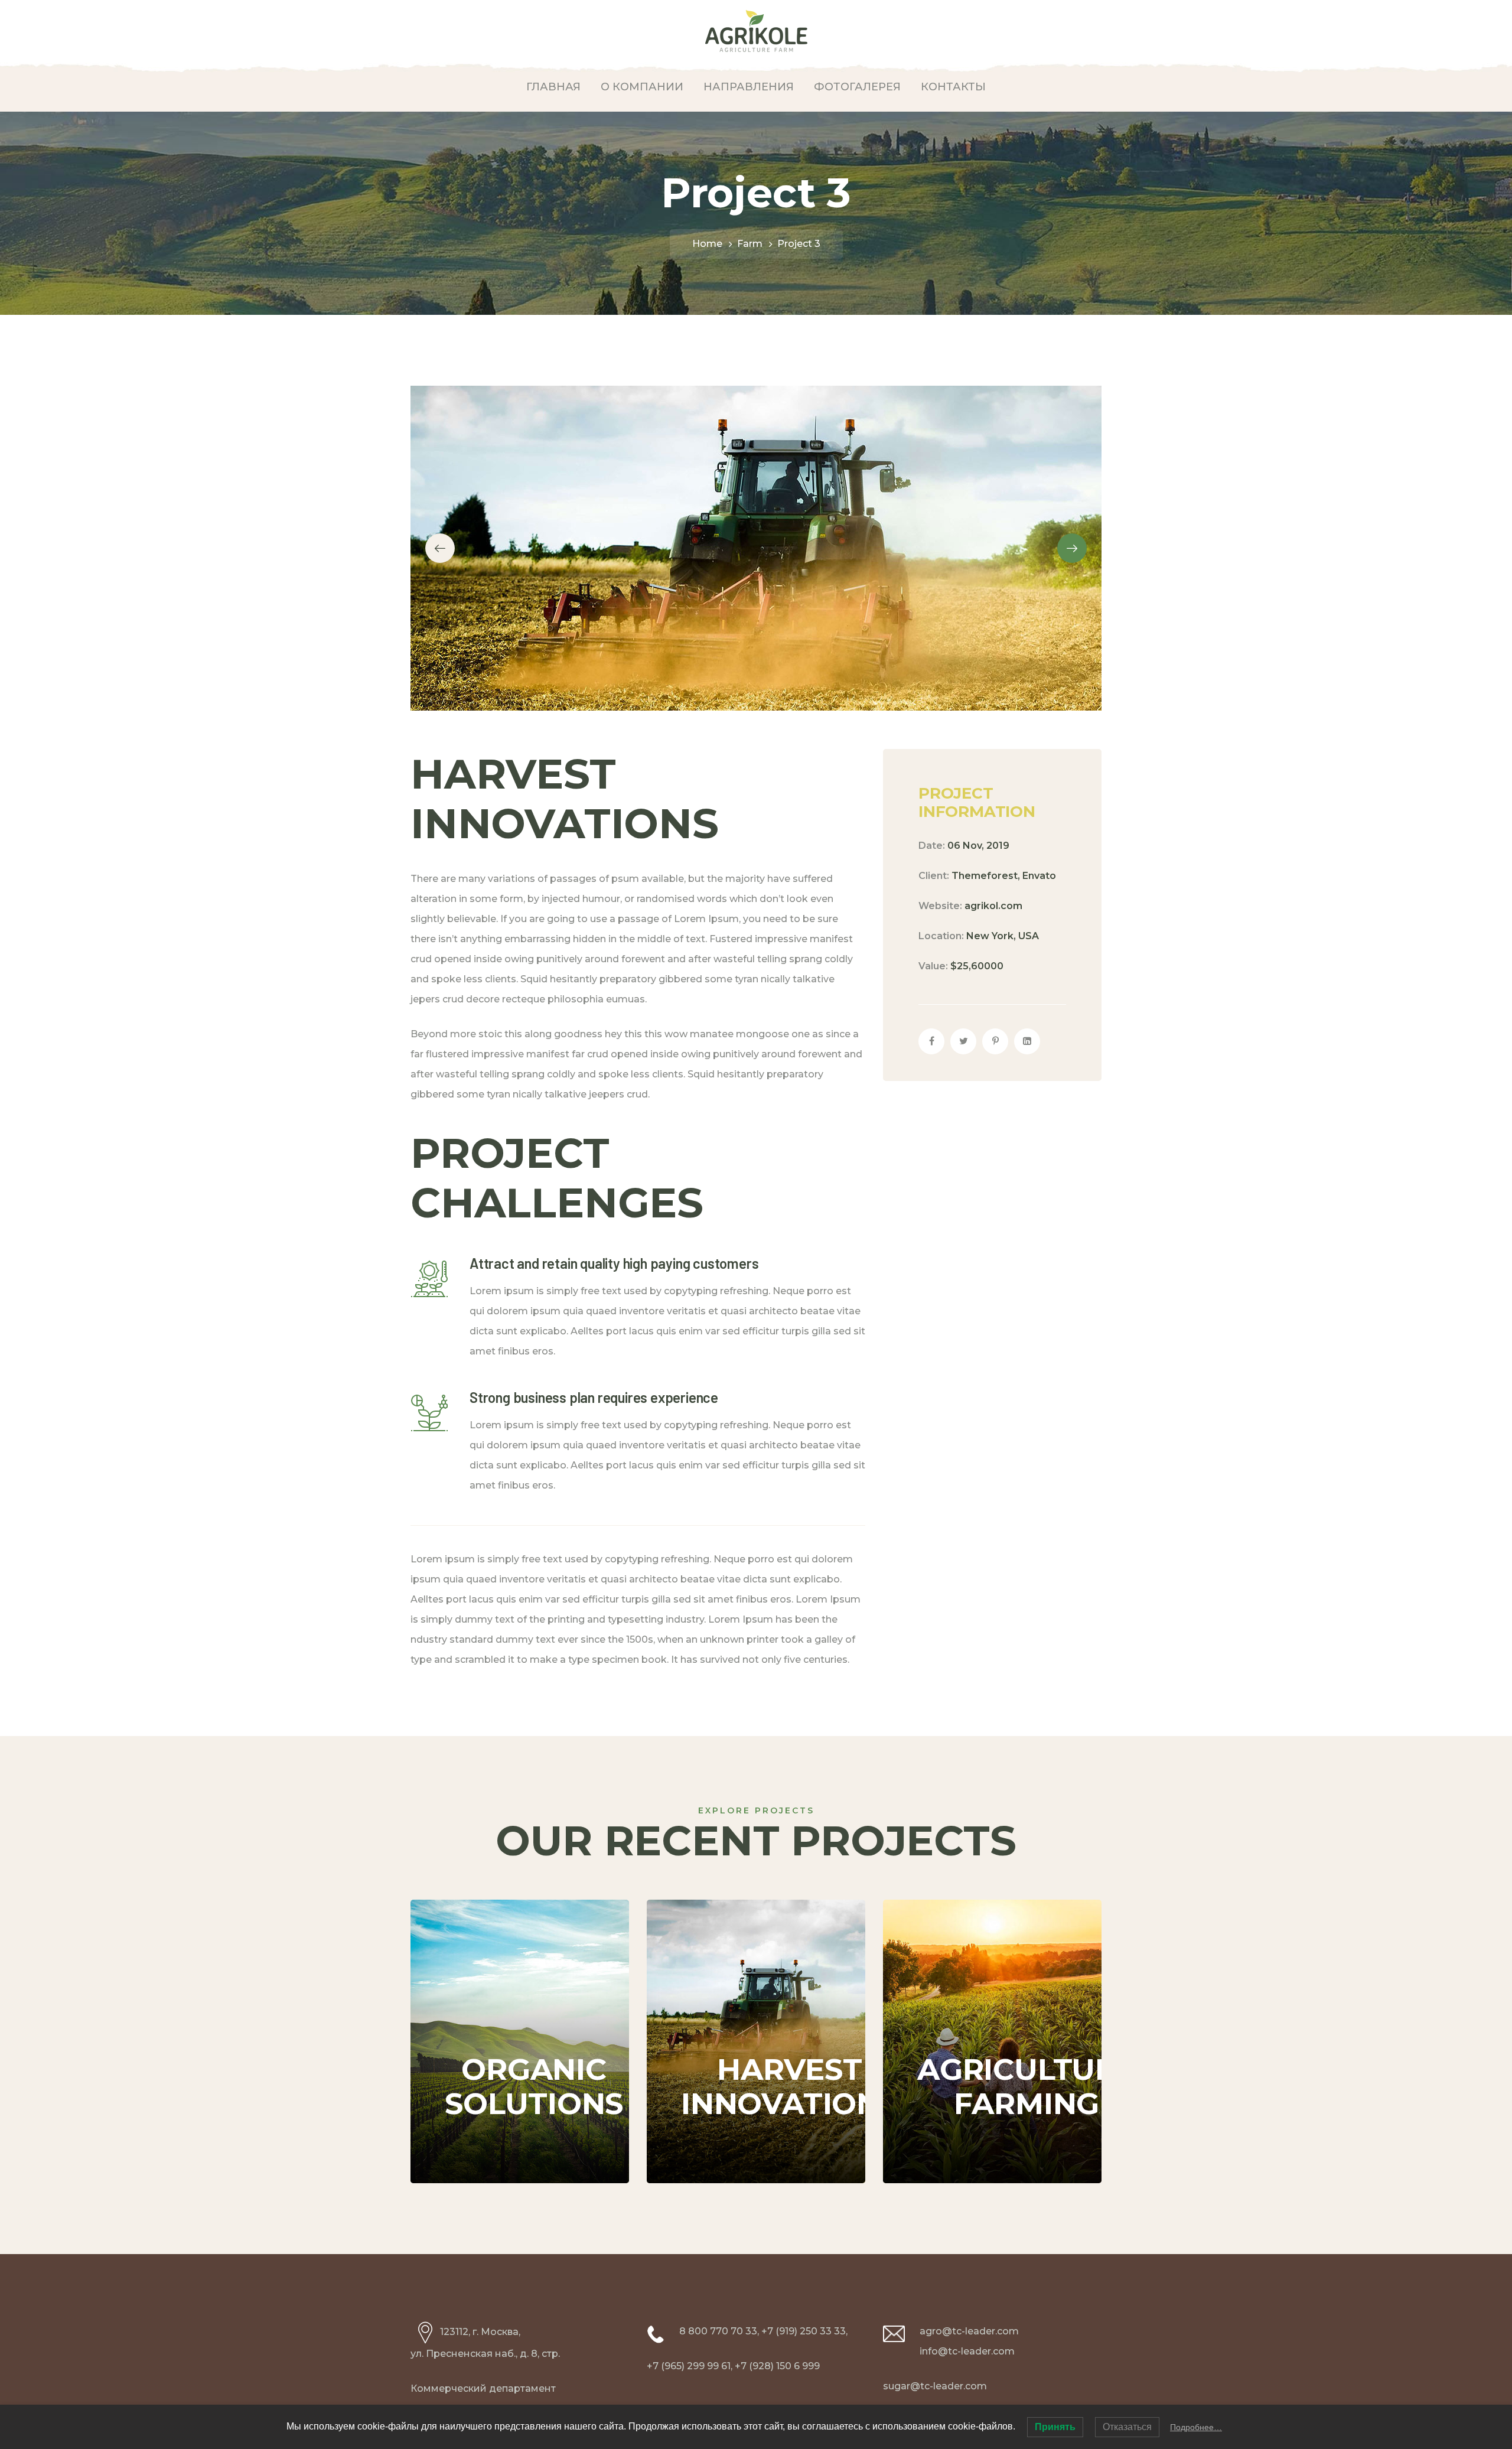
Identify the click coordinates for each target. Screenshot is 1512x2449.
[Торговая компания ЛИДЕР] (756, 30)
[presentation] (440, 548)
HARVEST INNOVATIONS (790, 2006)
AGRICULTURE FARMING (1027, 2006)
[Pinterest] (995, 1041)
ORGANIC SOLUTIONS (534, 2006)
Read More (496, 2147)
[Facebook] (931, 1041)
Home (707, 244)
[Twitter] (963, 1041)
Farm (750, 244)
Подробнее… (1196, 2427)
